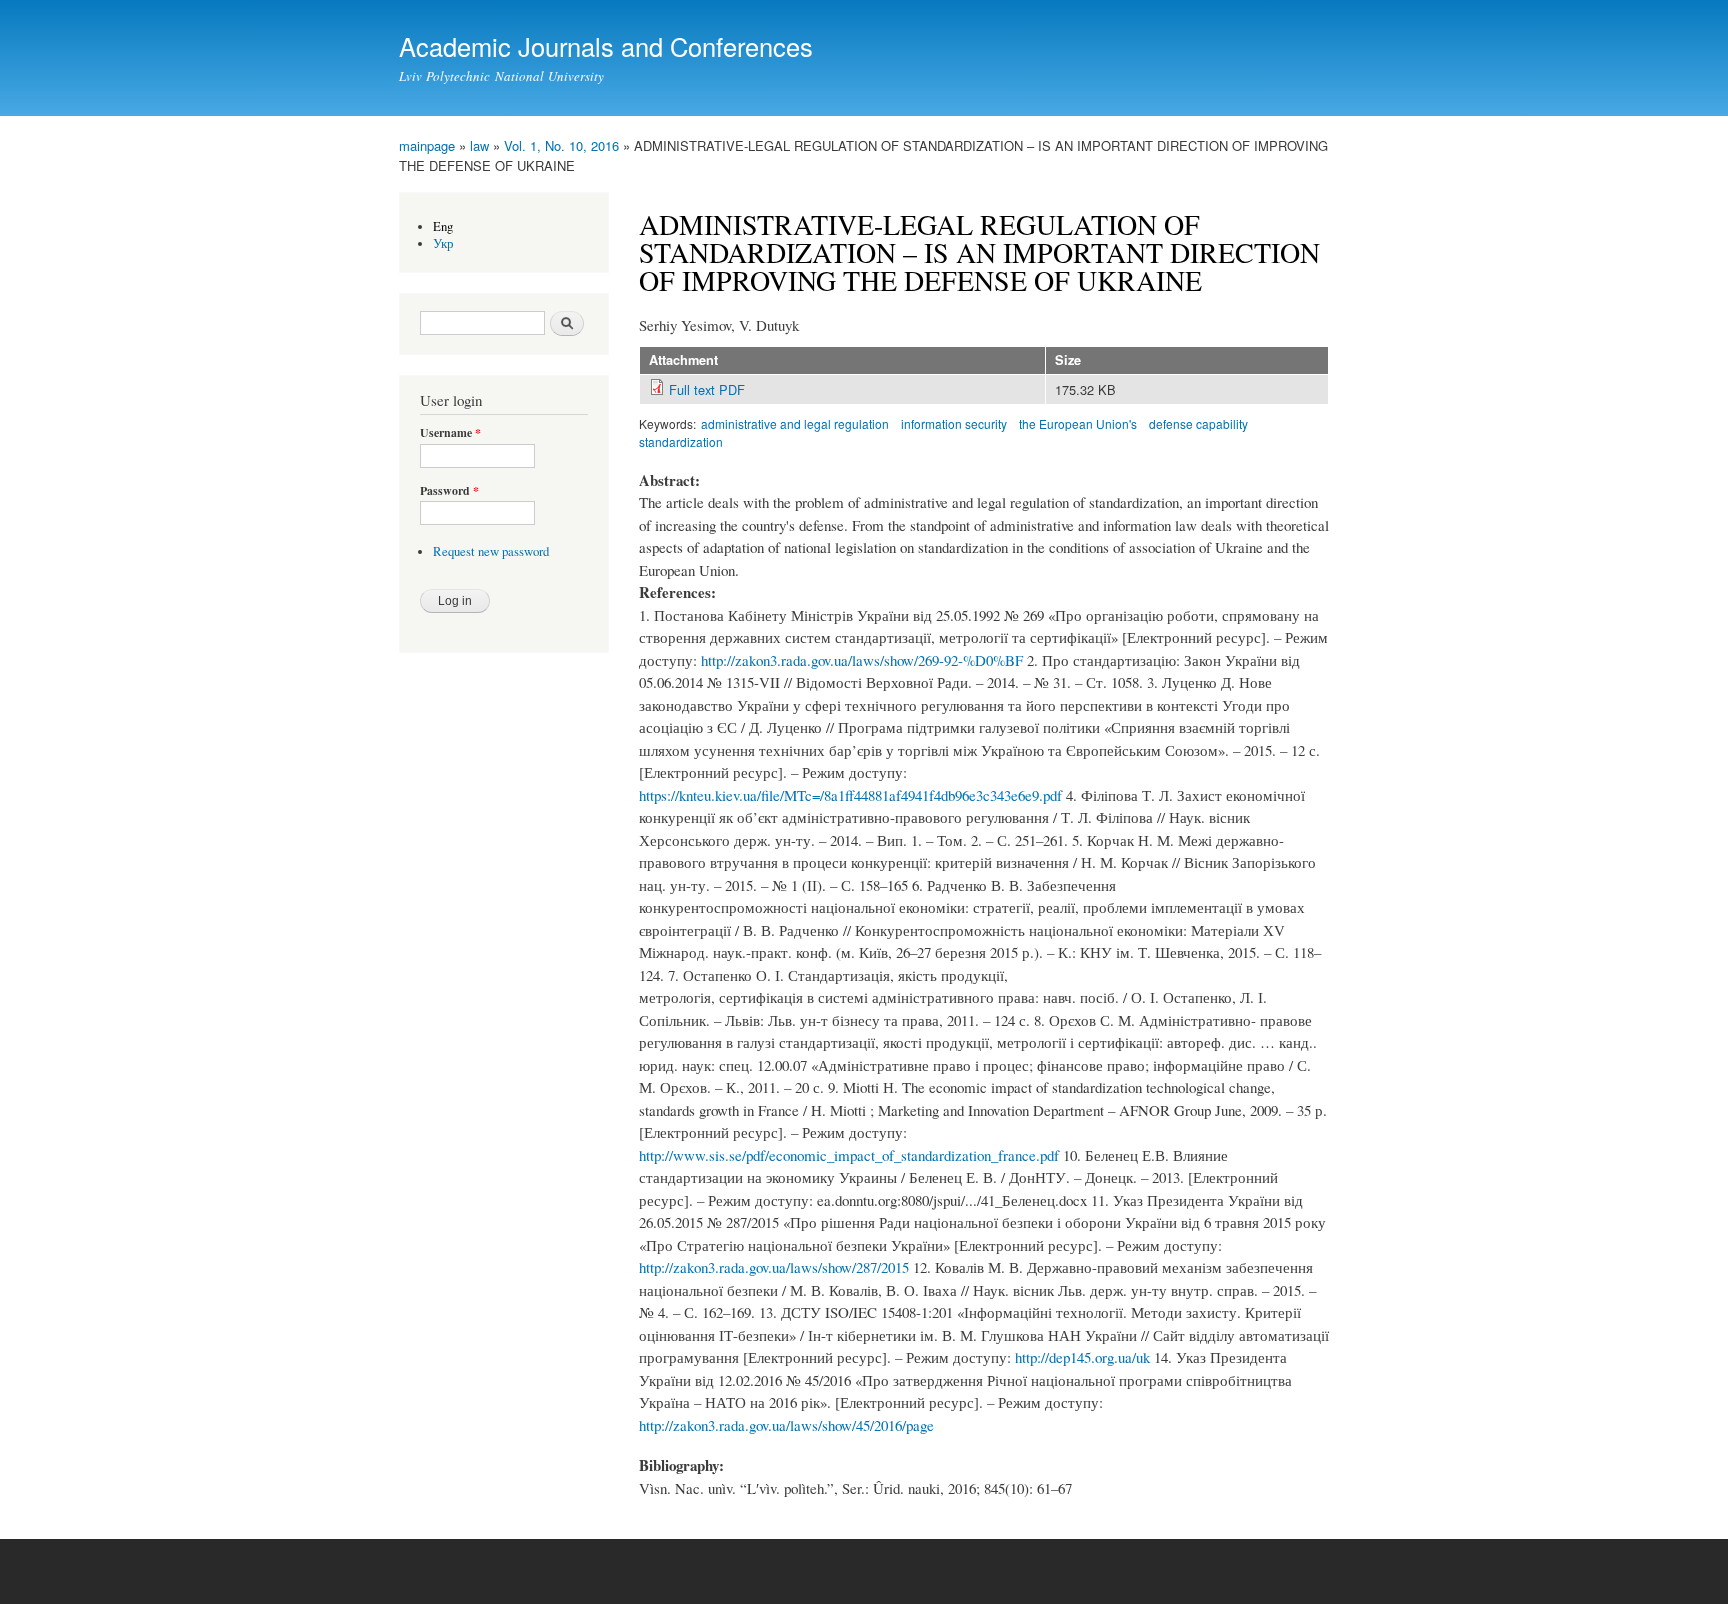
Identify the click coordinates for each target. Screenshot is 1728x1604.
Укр (443, 243)
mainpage (427, 145)
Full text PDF (707, 389)
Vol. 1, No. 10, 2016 (561, 145)
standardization (681, 441)
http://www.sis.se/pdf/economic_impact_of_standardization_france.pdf (849, 1155)
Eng (443, 226)
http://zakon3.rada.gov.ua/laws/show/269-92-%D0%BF (862, 660)
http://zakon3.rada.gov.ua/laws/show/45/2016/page (786, 1425)
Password (449, 491)
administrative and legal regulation (795, 423)
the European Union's (1078, 423)
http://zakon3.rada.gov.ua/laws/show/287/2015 (774, 1267)
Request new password (491, 551)
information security (954, 423)
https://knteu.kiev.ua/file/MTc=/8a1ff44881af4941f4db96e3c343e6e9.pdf (850, 795)
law (479, 145)
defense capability (1198, 423)
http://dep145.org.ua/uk (1082, 1357)
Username (450, 433)
